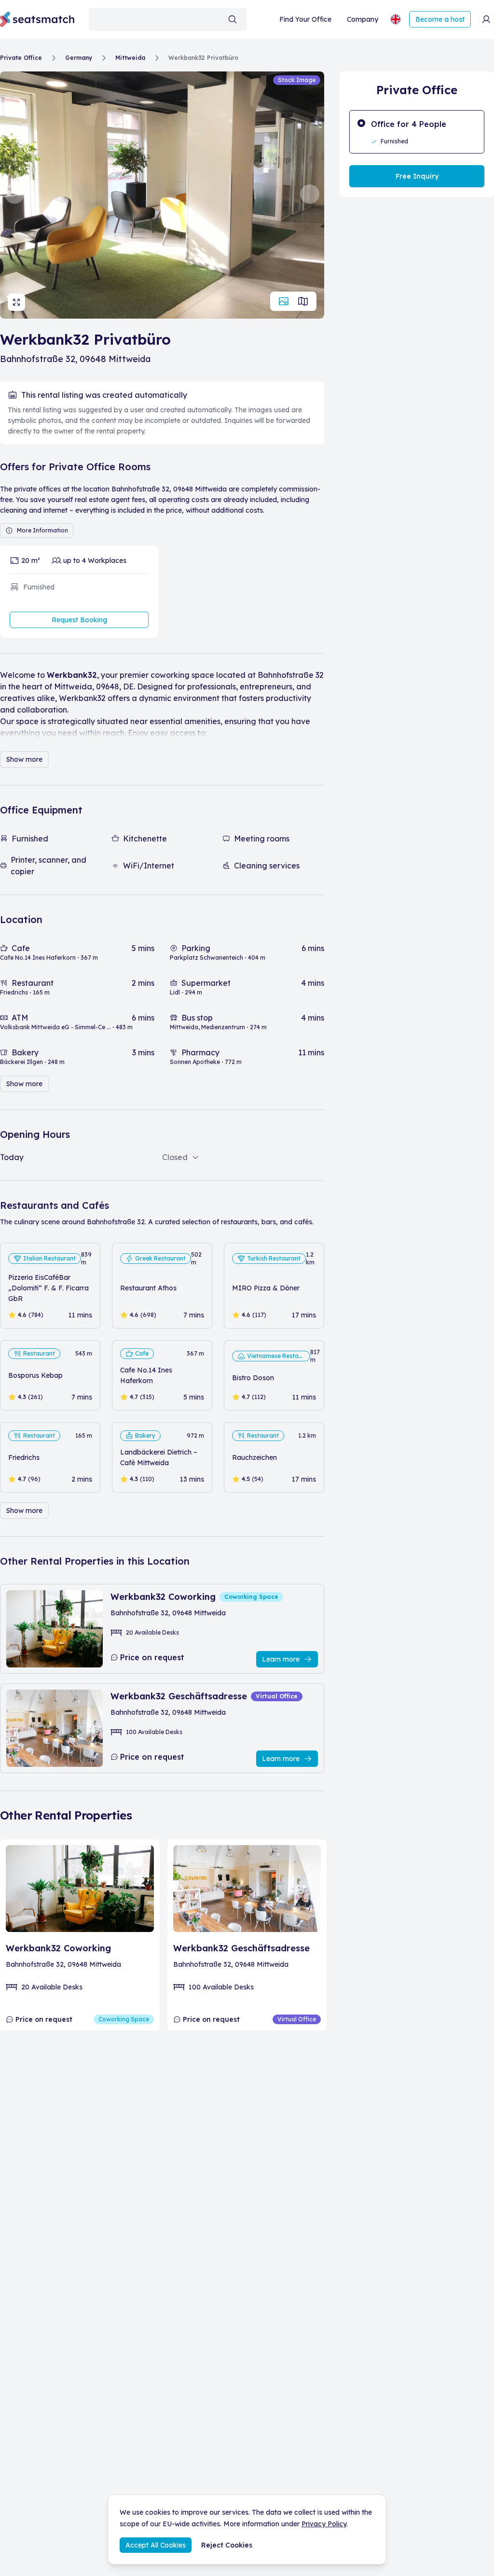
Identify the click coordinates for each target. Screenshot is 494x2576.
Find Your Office (305, 19)
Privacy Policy (324, 2524)
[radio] (417, 132)
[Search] (233, 19)
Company (363, 19)
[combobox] (168, 19)
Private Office (21, 58)
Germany (79, 58)
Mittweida (130, 58)
